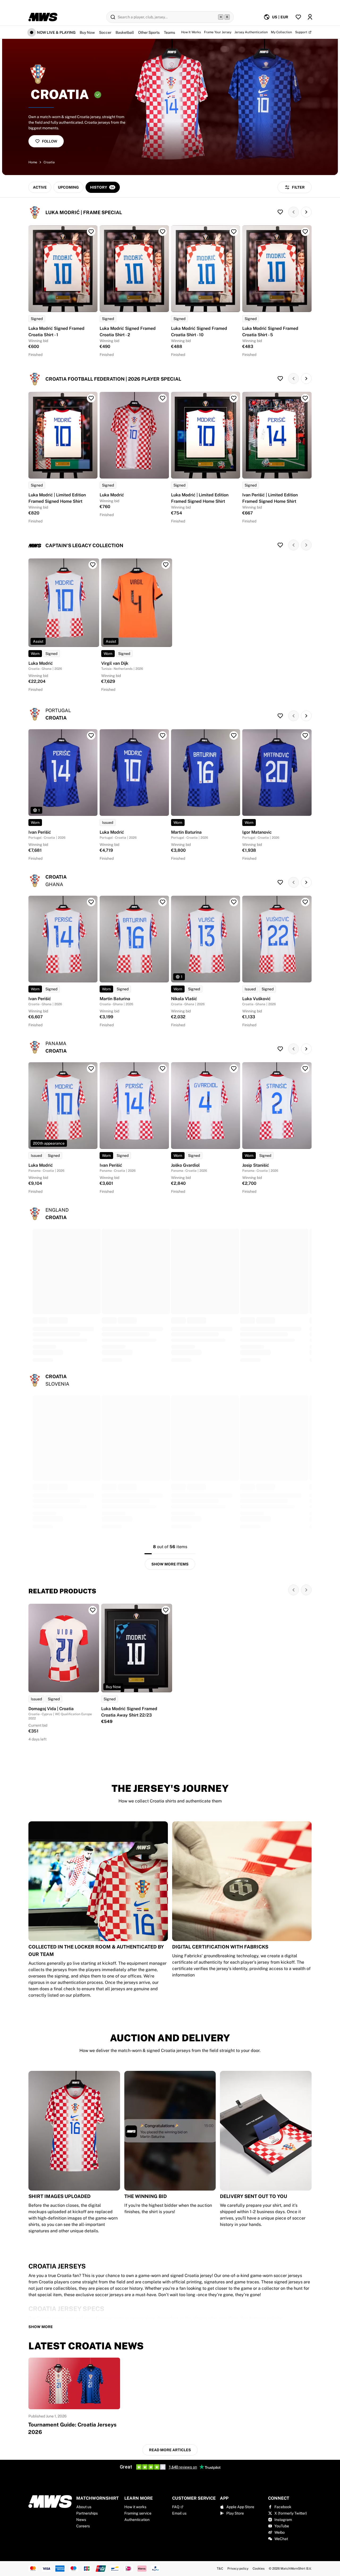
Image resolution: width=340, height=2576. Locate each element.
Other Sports (149, 32)
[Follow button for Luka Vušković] (305, 902)
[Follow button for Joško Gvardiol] (234, 1069)
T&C (220, 2569)
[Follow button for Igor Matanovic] (305, 736)
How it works (135, 2507)
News (81, 2520)
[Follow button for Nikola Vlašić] (234, 902)
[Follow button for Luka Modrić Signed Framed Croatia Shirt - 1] (91, 232)
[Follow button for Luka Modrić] (163, 398)
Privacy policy (238, 2569)
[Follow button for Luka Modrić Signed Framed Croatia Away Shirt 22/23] (166, 1610)
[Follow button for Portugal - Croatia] (280, 716)
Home (33, 162)
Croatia (49, 162)
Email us (179, 2513)
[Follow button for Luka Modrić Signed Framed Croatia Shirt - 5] (305, 232)
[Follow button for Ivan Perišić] (91, 736)
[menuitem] (276, 17)
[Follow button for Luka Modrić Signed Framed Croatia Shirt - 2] (163, 232)
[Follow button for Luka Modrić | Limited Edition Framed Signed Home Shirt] (91, 398)
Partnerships (87, 2513)
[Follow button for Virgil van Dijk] (166, 565)
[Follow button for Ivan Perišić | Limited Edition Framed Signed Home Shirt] (305, 398)
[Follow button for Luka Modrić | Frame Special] (280, 212)
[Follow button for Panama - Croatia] (280, 1049)
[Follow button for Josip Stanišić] (305, 1069)
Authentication (137, 2520)
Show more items (170, 1564)
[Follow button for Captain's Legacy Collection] (280, 545)
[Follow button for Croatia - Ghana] (280, 882)
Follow (50, 141)
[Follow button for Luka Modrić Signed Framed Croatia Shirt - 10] (234, 232)
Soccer (105, 32)
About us (84, 2507)
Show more (41, 2327)
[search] (170, 17)
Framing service (138, 2513)
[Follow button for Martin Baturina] (234, 736)
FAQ (176, 2507)
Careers (83, 2526)
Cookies (259, 2569)
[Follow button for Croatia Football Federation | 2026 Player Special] (280, 379)
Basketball (125, 32)
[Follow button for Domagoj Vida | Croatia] (93, 1610)
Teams (169, 32)
